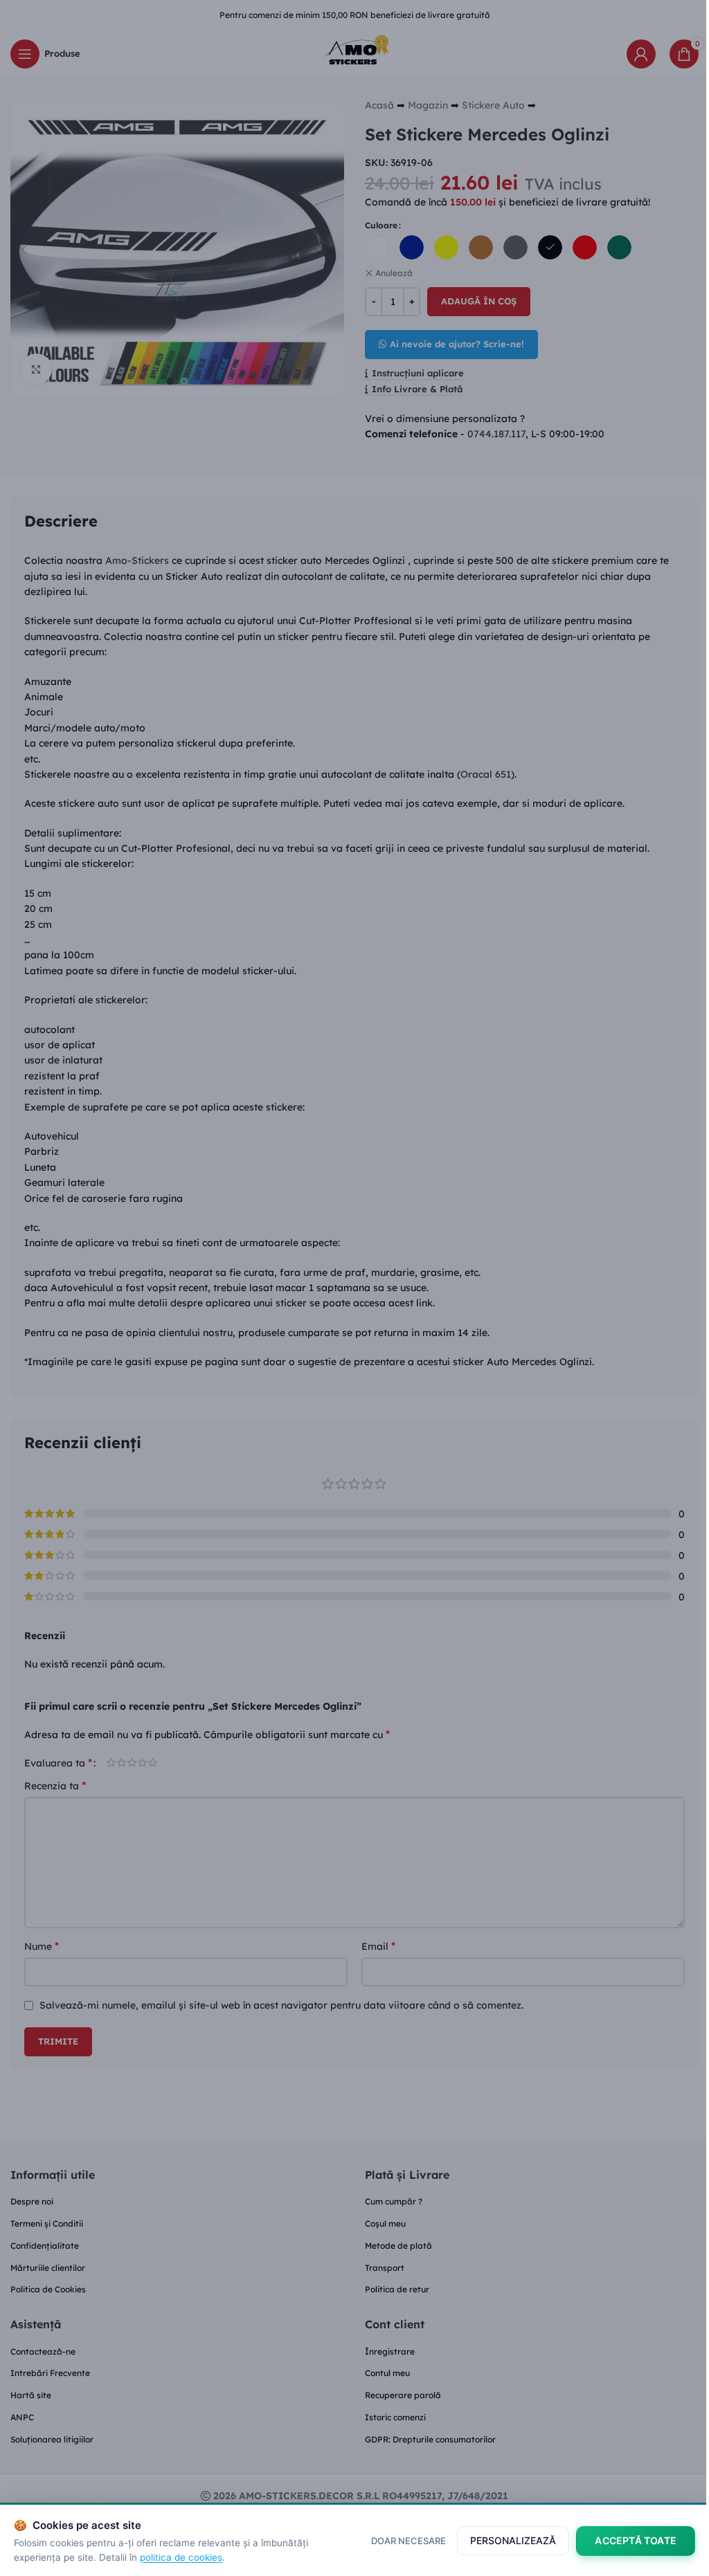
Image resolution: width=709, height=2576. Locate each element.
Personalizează (513, 2540)
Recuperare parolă (403, 2395)
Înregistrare (390, 2351)
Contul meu (387, 2373)
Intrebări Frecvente (50, 2373)
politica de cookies (181, 2557)
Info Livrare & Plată (417, 389)
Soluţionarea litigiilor (52, 2439)
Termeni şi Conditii (47, 2223)
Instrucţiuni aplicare (418, 373)
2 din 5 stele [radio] (122, 1762)
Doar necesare (409, 2541)
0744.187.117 (496, 434)
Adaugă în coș (479, 301)
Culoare (381, 225)
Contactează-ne (43, 2351)
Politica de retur (397, 2289)
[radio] (377, 247)
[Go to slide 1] (170, 381)
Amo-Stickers (137, 560)
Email (378, 1946)
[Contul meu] (641, 54)
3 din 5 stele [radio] (132, 1762)
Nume (42, 1946)
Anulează (394, 273)
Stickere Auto (493, 105)
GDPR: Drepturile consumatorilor (430, 2439)
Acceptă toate (636, 2540)
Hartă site (31, 2395)
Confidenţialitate (45, 2246)
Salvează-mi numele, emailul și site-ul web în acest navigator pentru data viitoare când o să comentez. (281, 2005)
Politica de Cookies (48, 2289)
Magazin (428, 105)
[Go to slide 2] (184, 381)
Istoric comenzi (395, 2417)
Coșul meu (385, 2223)
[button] (24, 250)
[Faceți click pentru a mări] (36, 369)
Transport (385, 2268)
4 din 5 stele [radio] (142, 1762)
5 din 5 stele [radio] (153, 1762)
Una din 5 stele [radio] (111, 1762)
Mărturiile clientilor (48, 2268)
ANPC (22, 2417)
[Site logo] (354, 53)
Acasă (379, 105)
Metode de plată (398, 2246)
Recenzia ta (55, 1785)
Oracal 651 (486, 774)
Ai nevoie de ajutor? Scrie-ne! (457, 344)
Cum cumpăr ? (394, 2201)
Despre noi (32, 2201)
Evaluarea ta (58, 1762)
